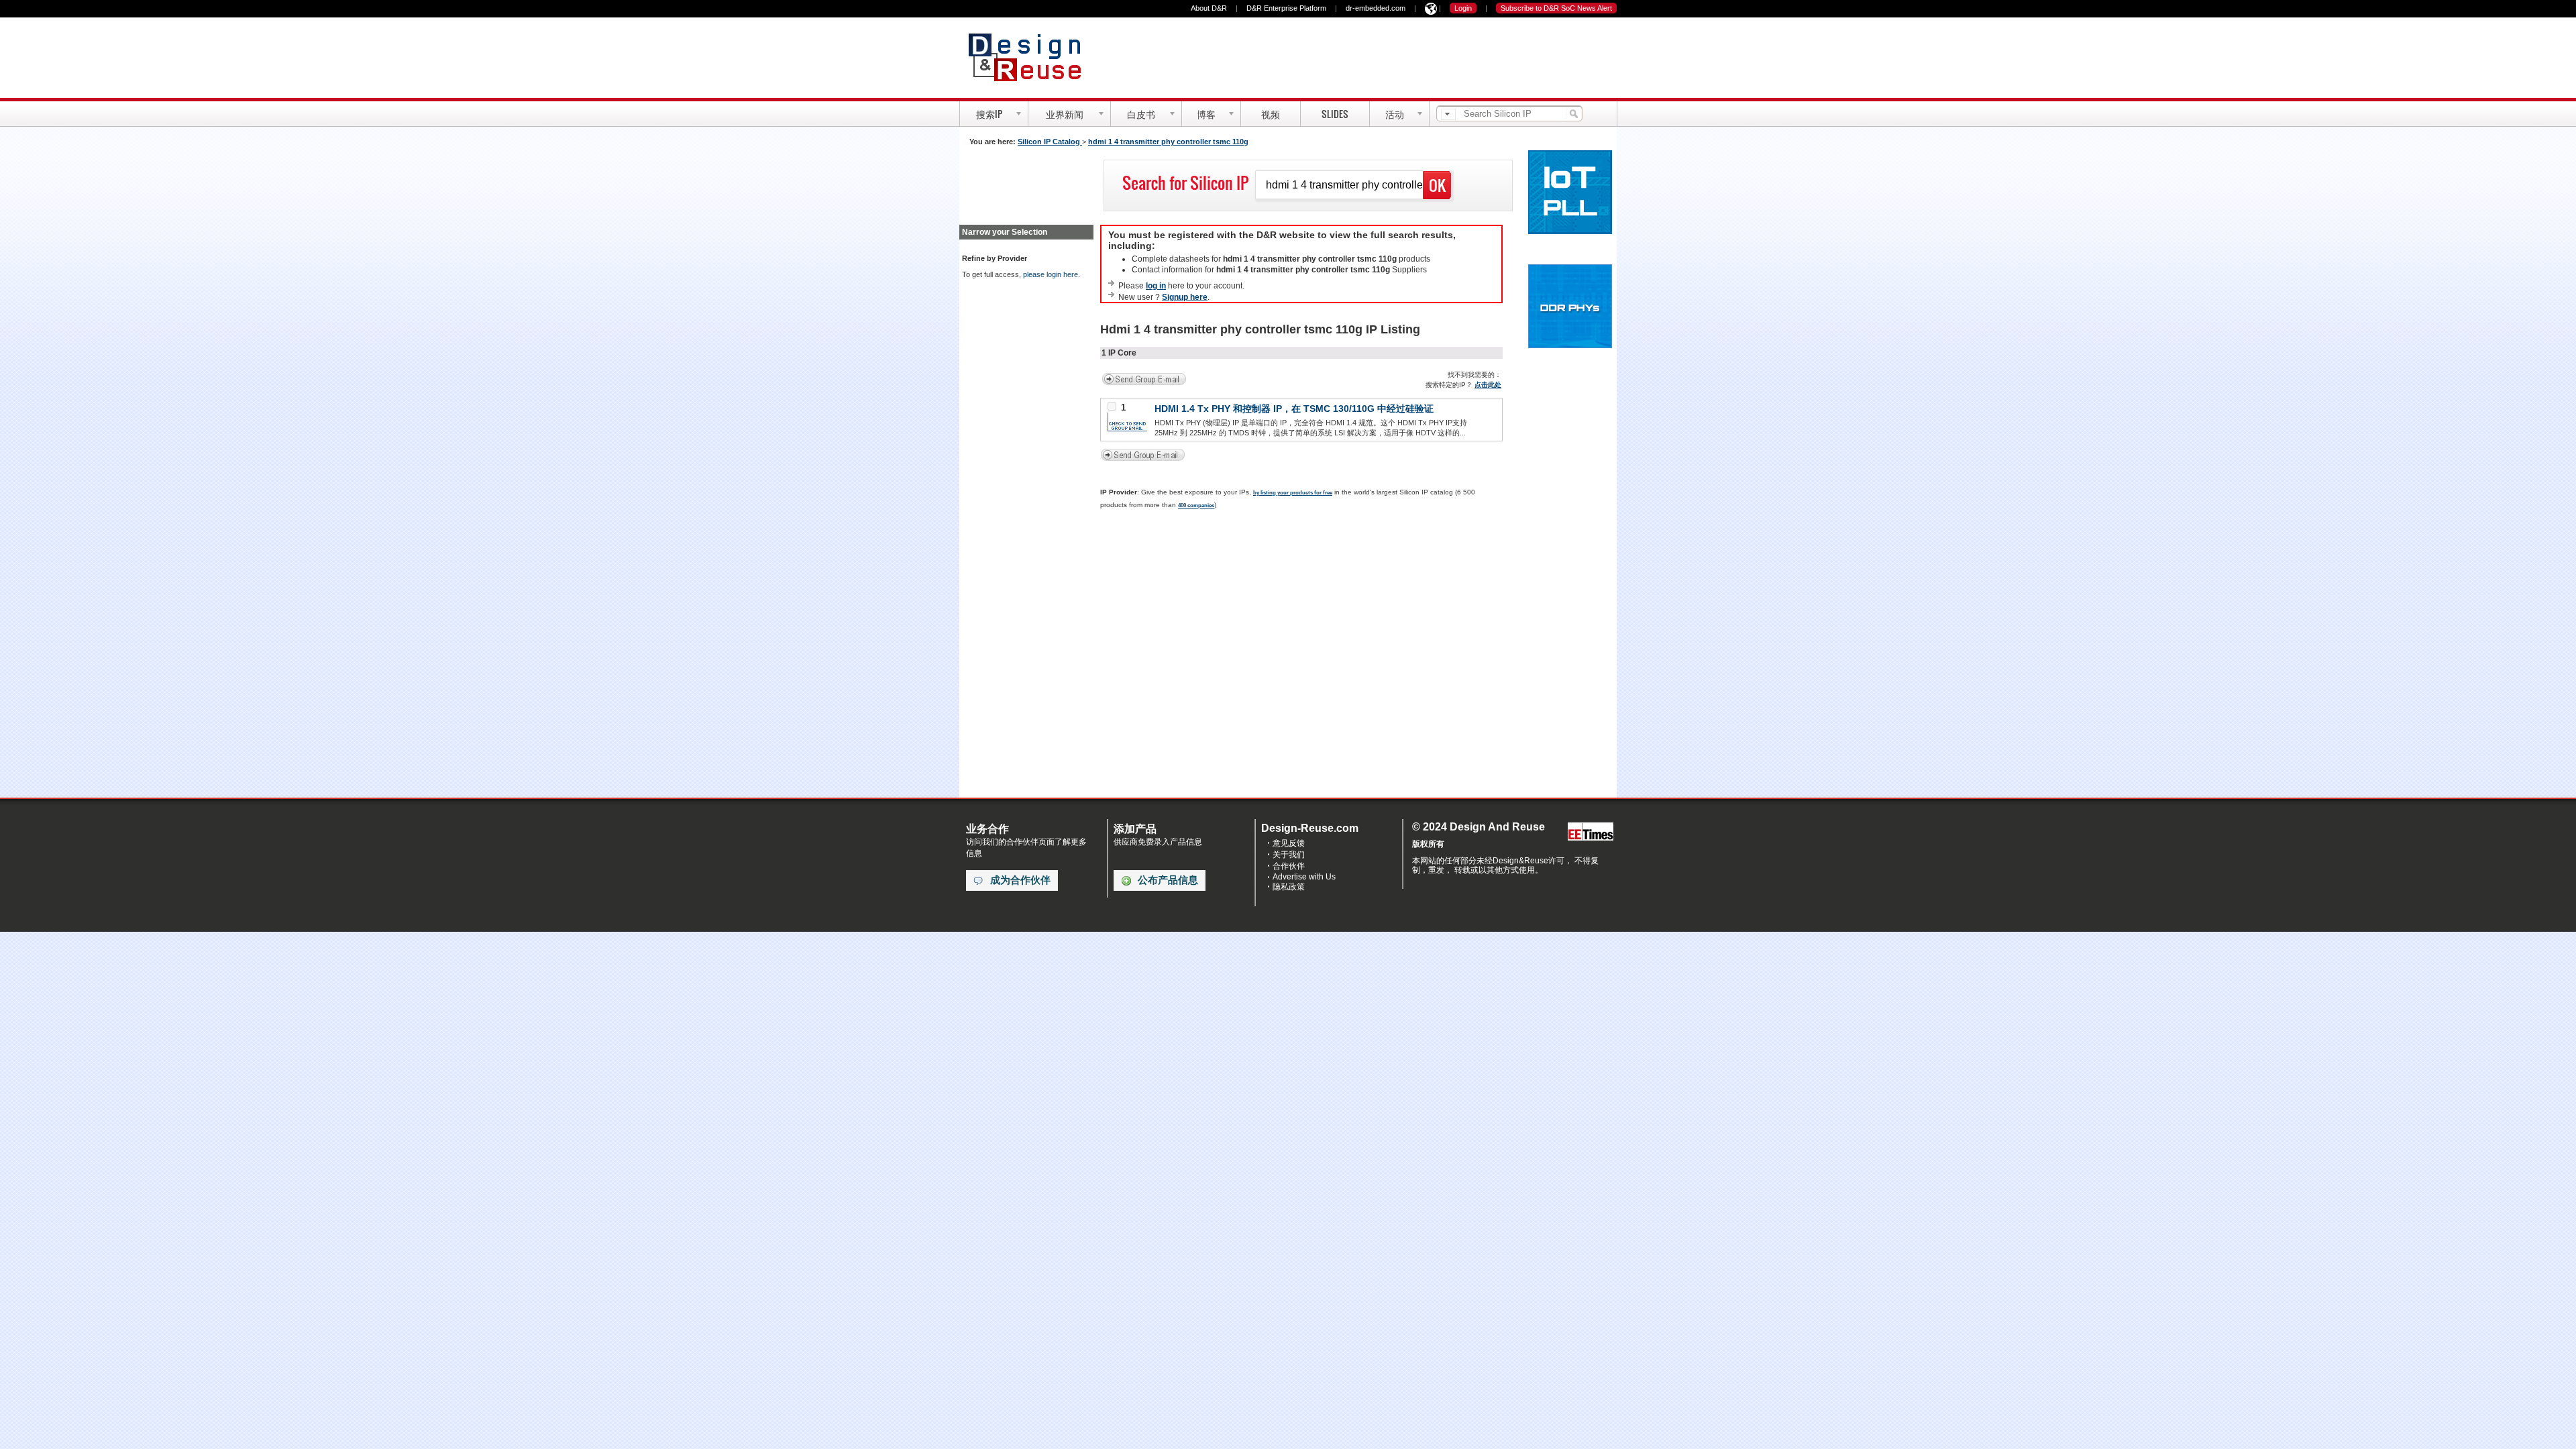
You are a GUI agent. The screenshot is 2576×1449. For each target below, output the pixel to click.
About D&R (1209, 8)
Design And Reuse (1031, 57)
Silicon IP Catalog (1050, 142)
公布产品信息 (1168, 880)
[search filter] (1448, 114)
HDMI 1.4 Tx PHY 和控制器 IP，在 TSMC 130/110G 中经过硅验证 (1294, 409)
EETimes (1591, 832)
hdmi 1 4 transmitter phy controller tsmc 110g (1168, 142)
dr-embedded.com (1376, 8)
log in (1156, 286)
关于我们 (1289, 855)
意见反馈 (1289, 843)
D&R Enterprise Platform (1286, 8)
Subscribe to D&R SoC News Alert (1556, 8)
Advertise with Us (1304, 877)
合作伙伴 (1289, 866)
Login (1463, 8)
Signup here (1185, 297)
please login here (1051, 274)
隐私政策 (1289, 887)
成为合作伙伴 (1020, 880)
